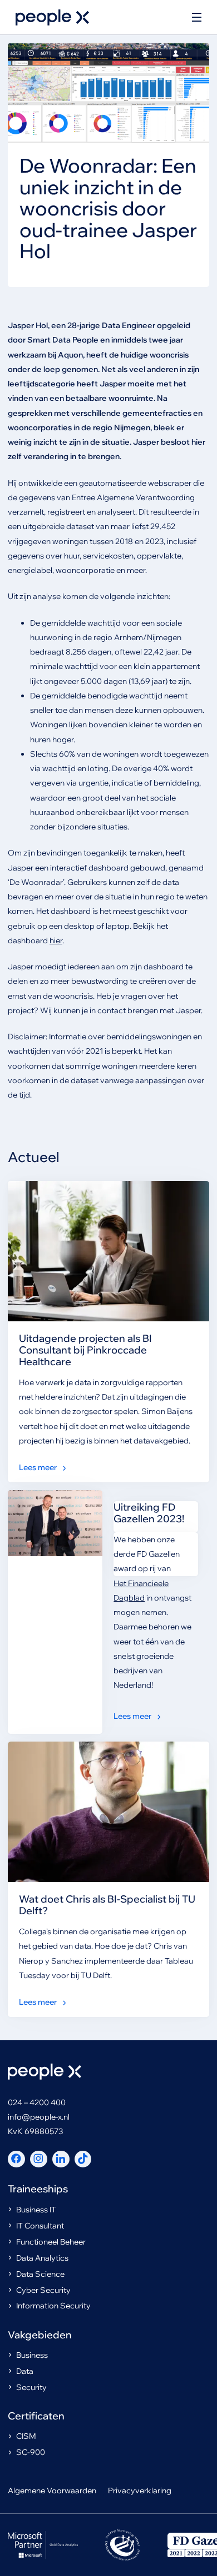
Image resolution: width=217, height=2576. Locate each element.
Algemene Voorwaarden (52, 2491)
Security (31, 2387)
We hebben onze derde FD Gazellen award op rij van (147, 1554)
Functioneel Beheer (51, 2242)
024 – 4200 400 (37, 2102)
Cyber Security (43, 2290)
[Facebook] (16, 2159)
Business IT (36, 2210)
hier (56, 940)
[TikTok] (83, 2159)
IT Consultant (40, 2226)
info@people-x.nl (39, 2117)
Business (32, 2355)
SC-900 (31, 2452)
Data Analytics (42, 2258)
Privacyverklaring (140, 2491)
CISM (26, 2436)
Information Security (53, 2306)
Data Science (40, 2274)
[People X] (52, 17)
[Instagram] (39, 2159)
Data (25, 2371)
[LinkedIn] (61, 2159)
